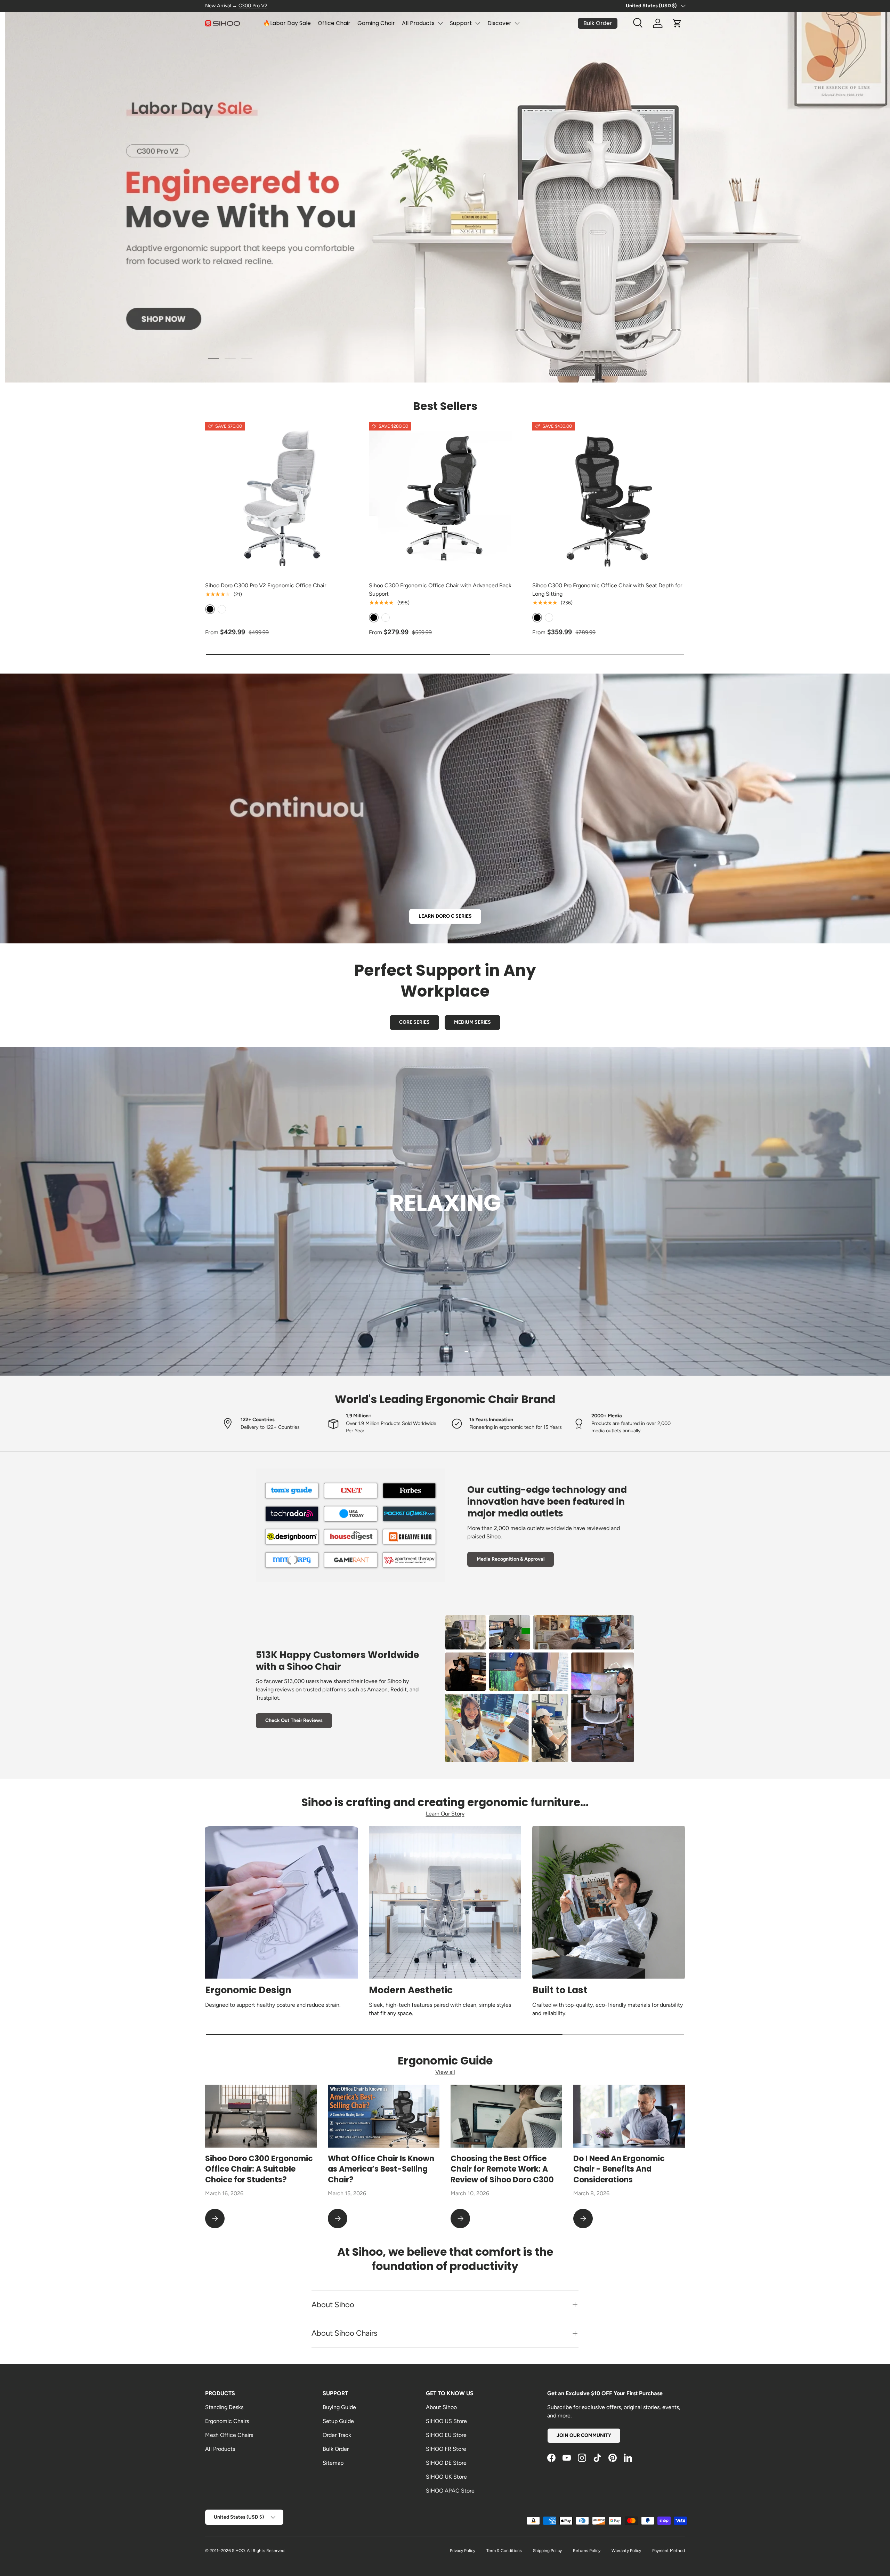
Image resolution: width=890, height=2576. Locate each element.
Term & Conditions (504, 2551)
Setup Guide (338, 2421)
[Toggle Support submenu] (478, 23)
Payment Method (669, 2551)
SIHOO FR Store (446, 2449)
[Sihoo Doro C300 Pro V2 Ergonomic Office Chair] (281, 498)
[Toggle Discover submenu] (517, 23)
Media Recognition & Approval (511, 1559)
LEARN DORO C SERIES (445, 916)
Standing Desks (224, 2407)
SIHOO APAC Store (450, 2491)
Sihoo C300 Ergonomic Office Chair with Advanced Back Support (440, 590)
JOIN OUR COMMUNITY (584, 2435)
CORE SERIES (414, 1022)
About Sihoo (441, 2407)
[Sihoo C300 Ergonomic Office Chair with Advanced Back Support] (445, 498)
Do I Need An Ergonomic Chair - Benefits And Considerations (619, 2169)
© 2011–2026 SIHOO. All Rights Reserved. (245, 2551)
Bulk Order (336, 2449)
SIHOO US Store (446, 2421)
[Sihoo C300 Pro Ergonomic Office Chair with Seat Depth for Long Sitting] (609, 498)
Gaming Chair (376, 23)
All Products (418, 23)
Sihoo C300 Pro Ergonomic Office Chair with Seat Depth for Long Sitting (607, 590)
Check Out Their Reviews (294, 1720)
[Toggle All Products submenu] (440, 23)
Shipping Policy (547, 2551)
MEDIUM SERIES (472, 1022)
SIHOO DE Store (446, 2463)
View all (445, 2072)
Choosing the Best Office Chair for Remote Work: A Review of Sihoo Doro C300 (502, 2169)
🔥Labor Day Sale (287, 23)
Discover (499, 23)
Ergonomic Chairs (227, 2421)
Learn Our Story (445, 1814)
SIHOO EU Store (446, 2435)
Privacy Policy (463, 2551)
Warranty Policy (626, 2551)
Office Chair (334, 23)
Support (461, 23)
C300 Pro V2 (253, 6)
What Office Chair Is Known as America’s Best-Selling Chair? (381, 2169)
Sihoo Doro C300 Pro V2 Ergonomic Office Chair (266, 585)
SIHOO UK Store (446, 2477)
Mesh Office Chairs (229, 2435)
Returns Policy (587, 2551)
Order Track (337, 2435)
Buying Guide (339, 2407)
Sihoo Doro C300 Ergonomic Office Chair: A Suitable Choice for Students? (259, 2169)
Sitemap (333, 2463)
